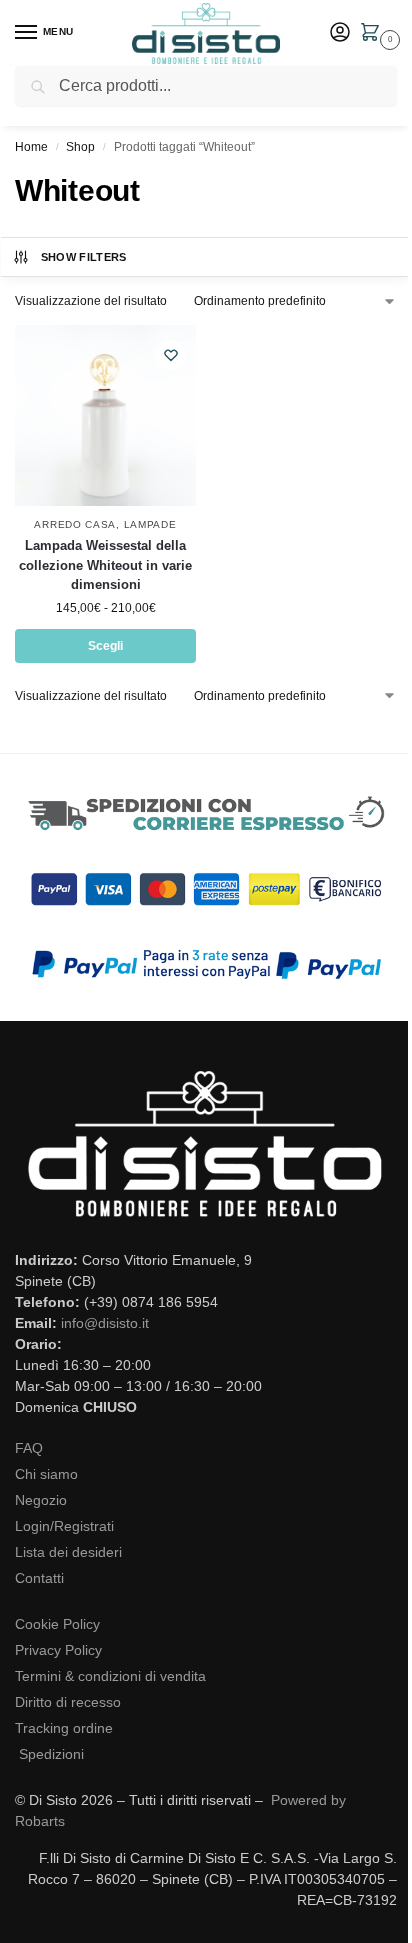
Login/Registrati (64, 1526)
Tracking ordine (64, 1728)
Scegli (105, 646)
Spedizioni (51, 1754)
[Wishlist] (171, 355)
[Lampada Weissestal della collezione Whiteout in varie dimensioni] (105, 415)
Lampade (150, 524)
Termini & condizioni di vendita (110, 1676)
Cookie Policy (57, 1624)
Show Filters (84, 257)
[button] (374, 34)
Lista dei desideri (68, 1552)
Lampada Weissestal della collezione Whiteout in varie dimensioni (105, 565)
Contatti (39, 1578)
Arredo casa (75, 524)
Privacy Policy (58, 1650)
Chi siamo (46, 1474)
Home (31, 147)
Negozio (41, 1500)
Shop (80, 147)
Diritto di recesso (68, 1702)
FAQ (29, 1448)
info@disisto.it (105, 1323)
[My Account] (340, 33)
